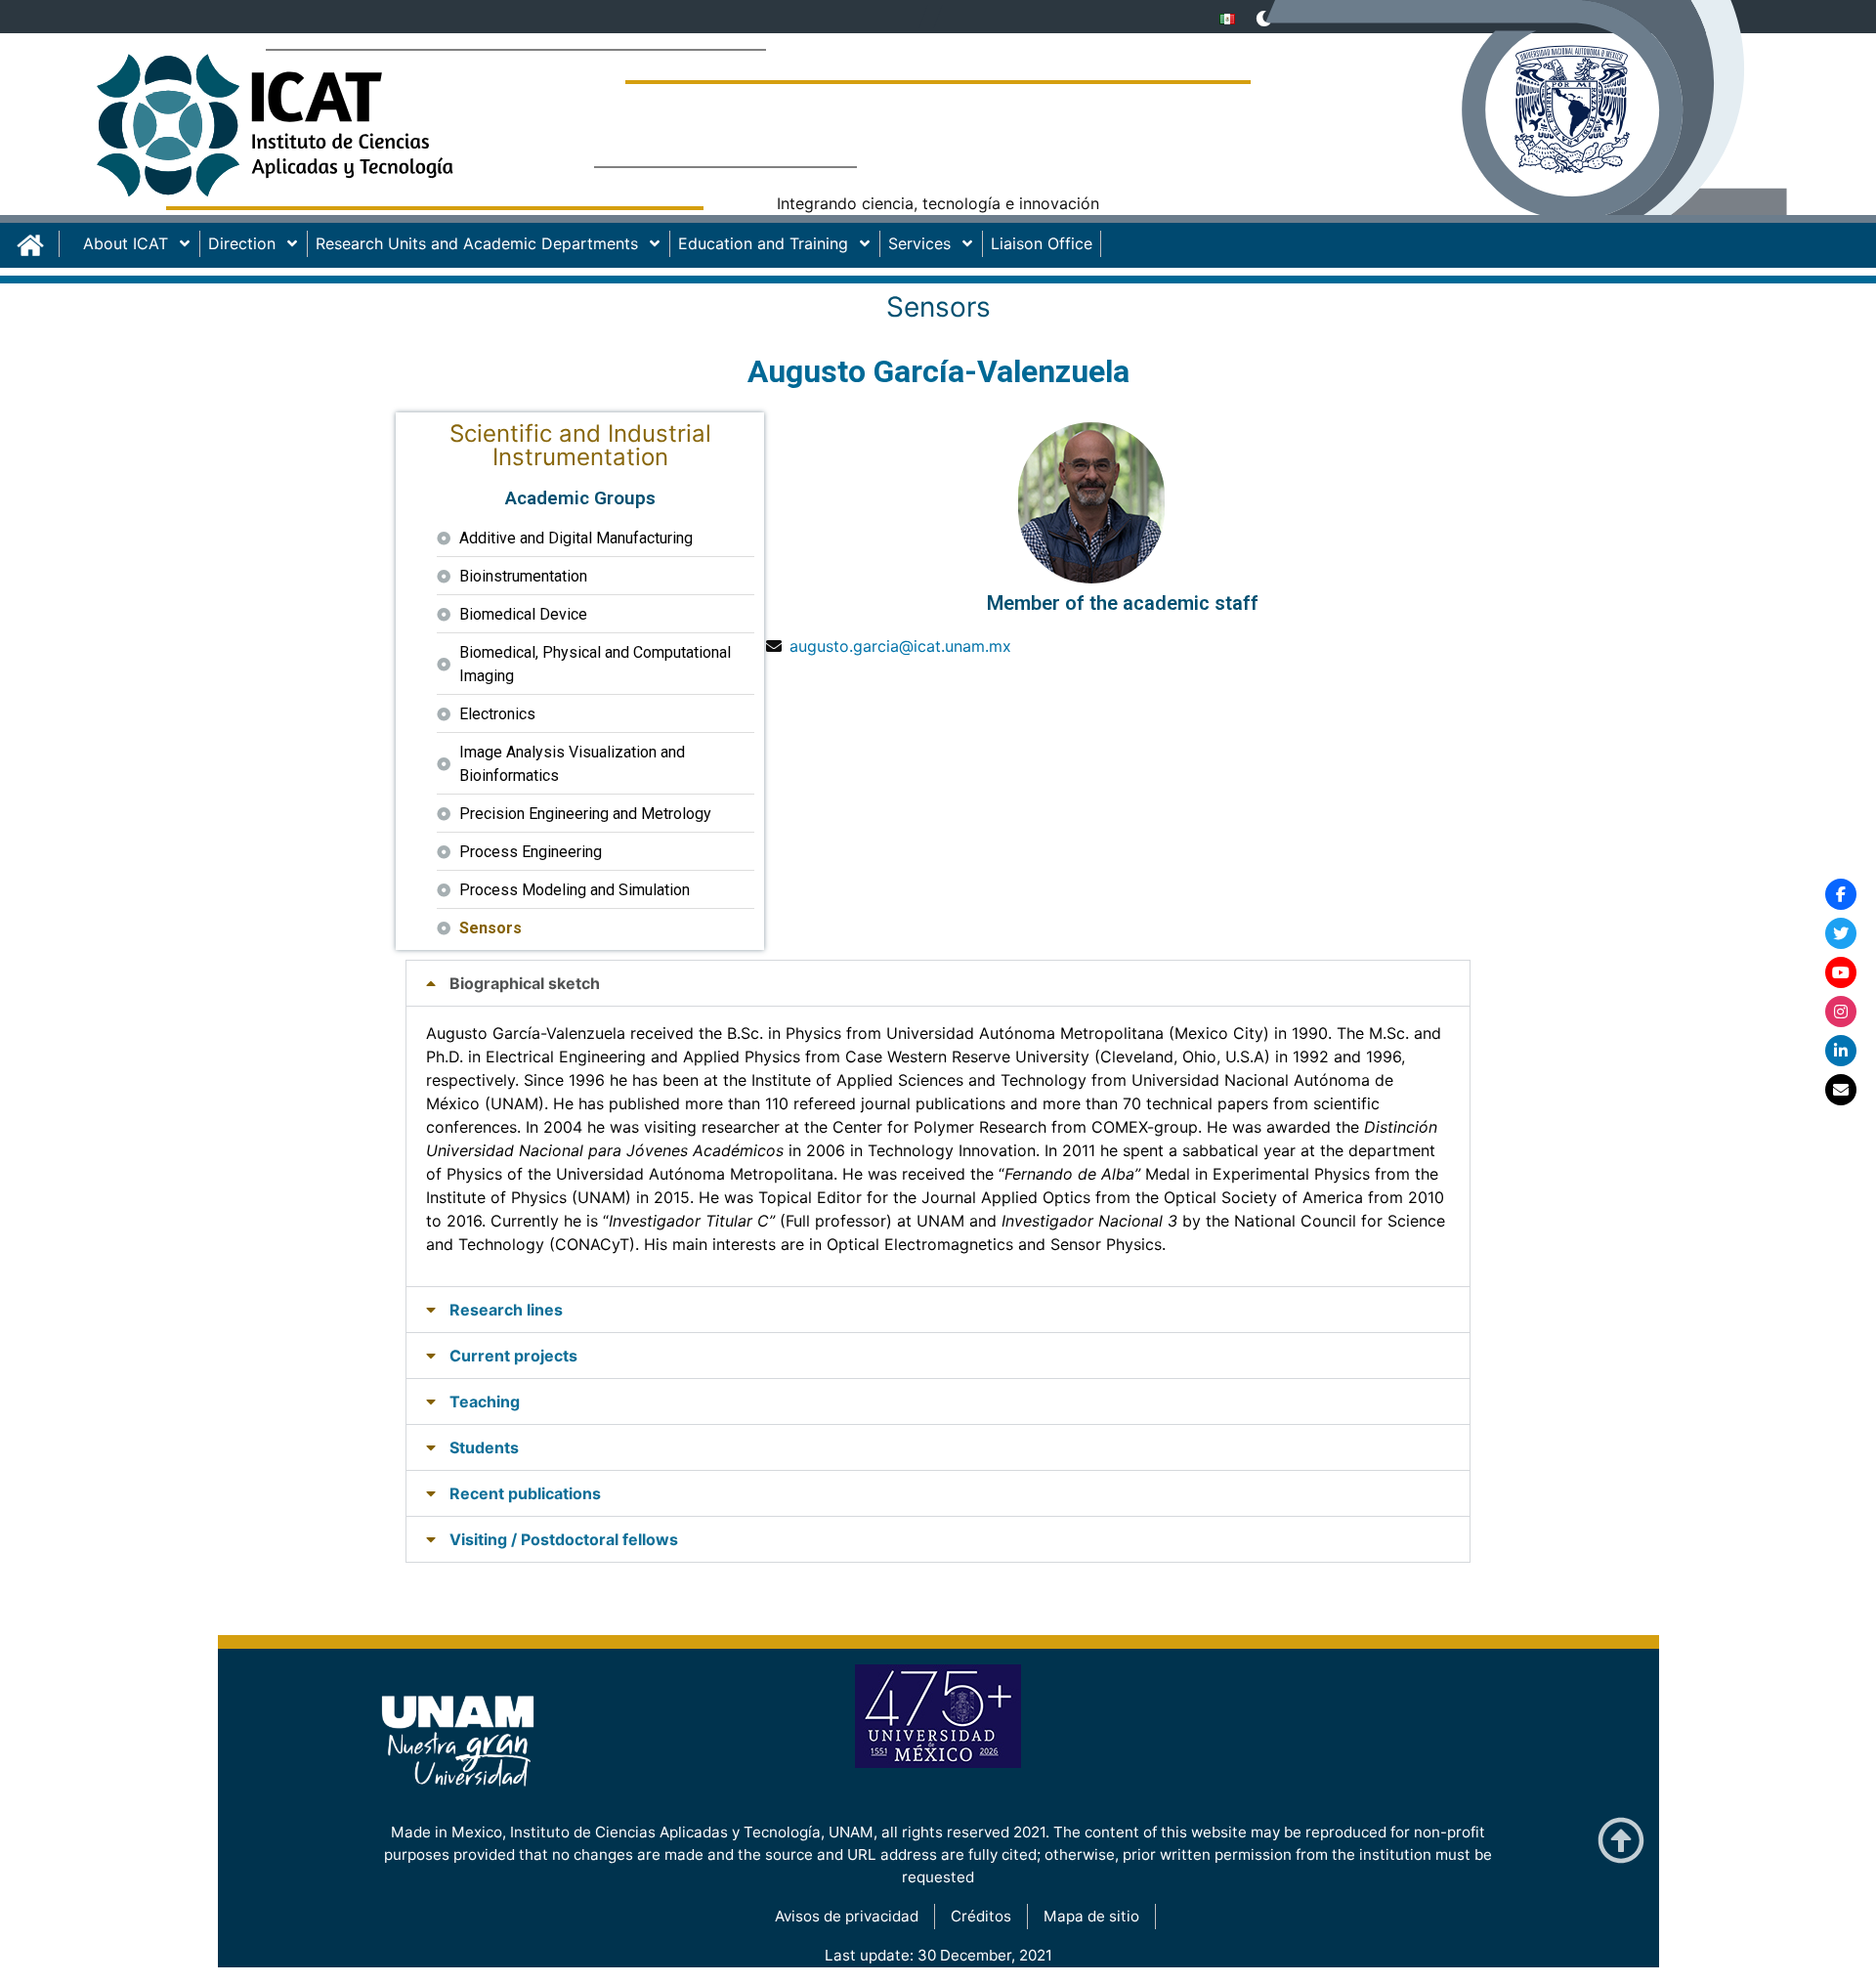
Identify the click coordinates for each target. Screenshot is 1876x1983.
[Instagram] (1841, 1012)
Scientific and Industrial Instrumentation (580, 445)
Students (484, 1447)
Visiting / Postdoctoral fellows (564, 1539)
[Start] (38, 244)
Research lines (506, 1310)
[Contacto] (1841, 1090)
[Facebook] (1841, 894)
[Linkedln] (1841, 1051)
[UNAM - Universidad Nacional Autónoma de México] (1563, 122)
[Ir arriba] (1621, 1841)
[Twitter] (1841, 933)
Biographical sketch (525, 983)
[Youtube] (1841, 972)
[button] (938, 983)
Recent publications (525, 1493)
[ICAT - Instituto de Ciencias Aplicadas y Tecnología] (313, 132)
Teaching (485, 1401)
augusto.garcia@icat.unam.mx (900, 646)
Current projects (513, 1356)
